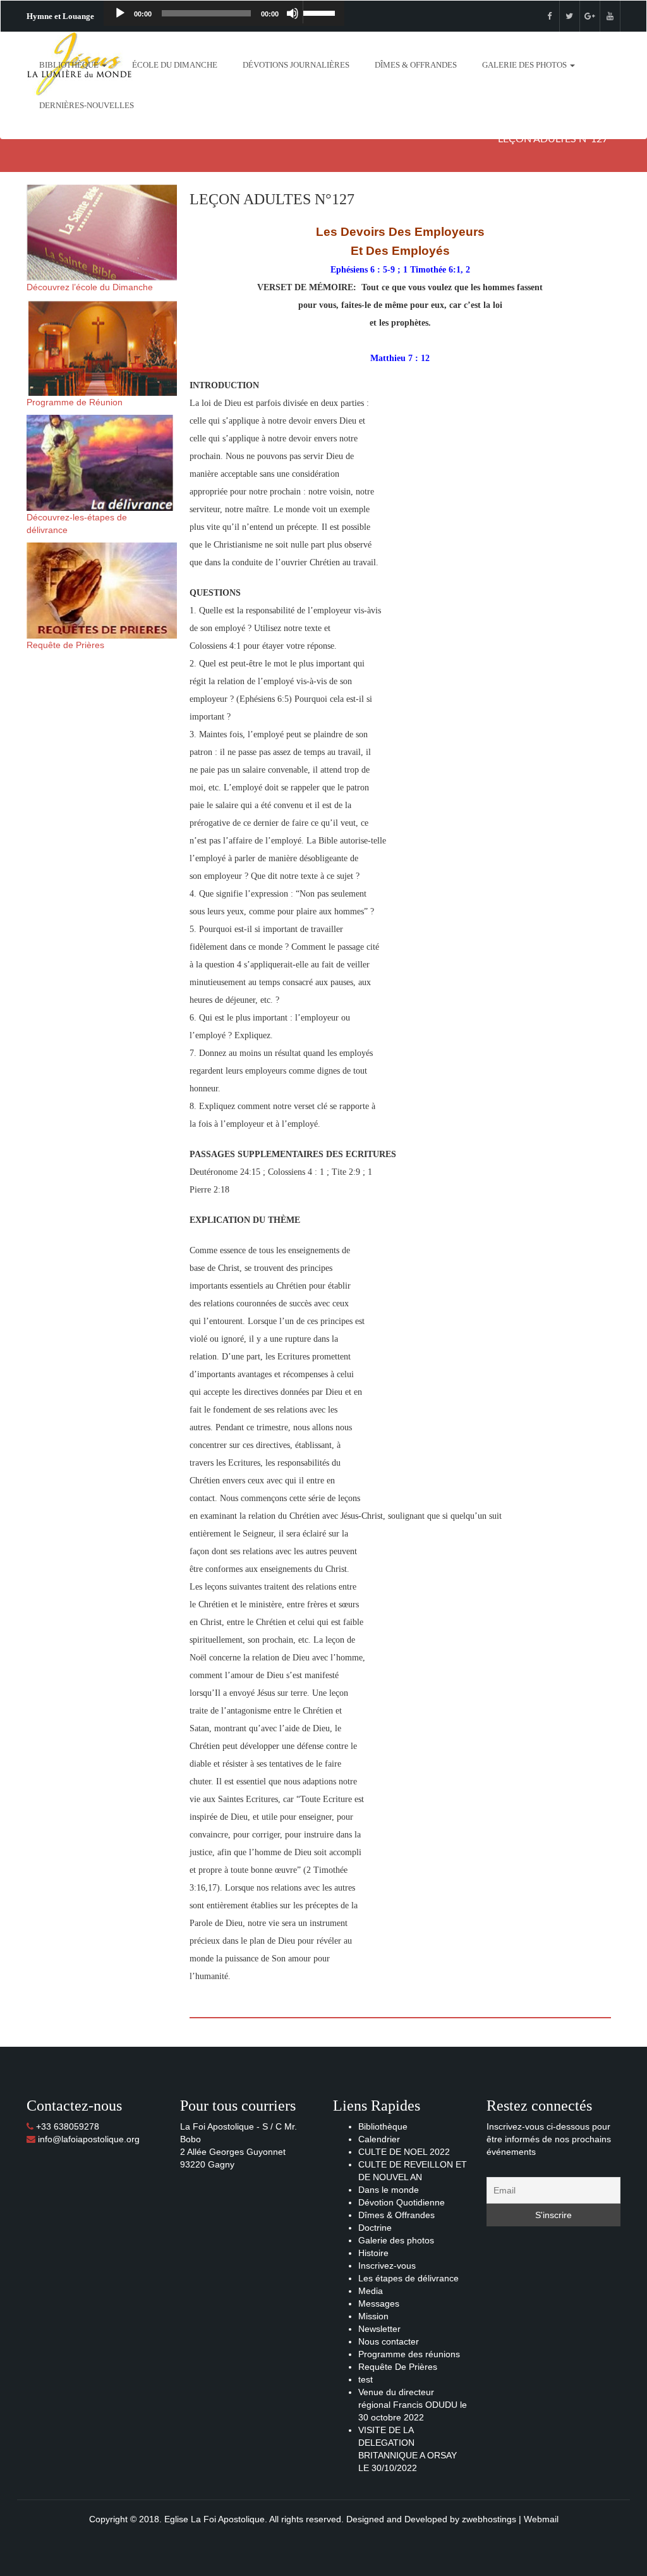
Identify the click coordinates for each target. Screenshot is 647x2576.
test (366, 2379)
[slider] (320, 12)
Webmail (541, 2519)
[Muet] (293, 13)
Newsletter (379, 2329)
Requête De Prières (398, 2367)
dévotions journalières (296, 65)
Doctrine (375, 2228)
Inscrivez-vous (387, 2266)
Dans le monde (389, 2190)
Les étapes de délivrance (408, 2278)
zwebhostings (489, 2519)
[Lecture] (120, 13)
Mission (373, 2316)
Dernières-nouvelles (87, 105)
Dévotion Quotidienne (402, 2202)
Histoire (373, 2253)
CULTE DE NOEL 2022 (404, 2152)
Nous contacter (389, 2341)
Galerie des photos (525, 65)
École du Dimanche (175, 65)
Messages (379, 2303)
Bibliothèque (70, 65)
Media (371, 2291)
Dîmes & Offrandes (416, 65)
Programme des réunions (409, 2354)
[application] (224, 13)
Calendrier (379, 2139)
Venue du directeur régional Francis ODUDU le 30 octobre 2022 (413, 2405)
